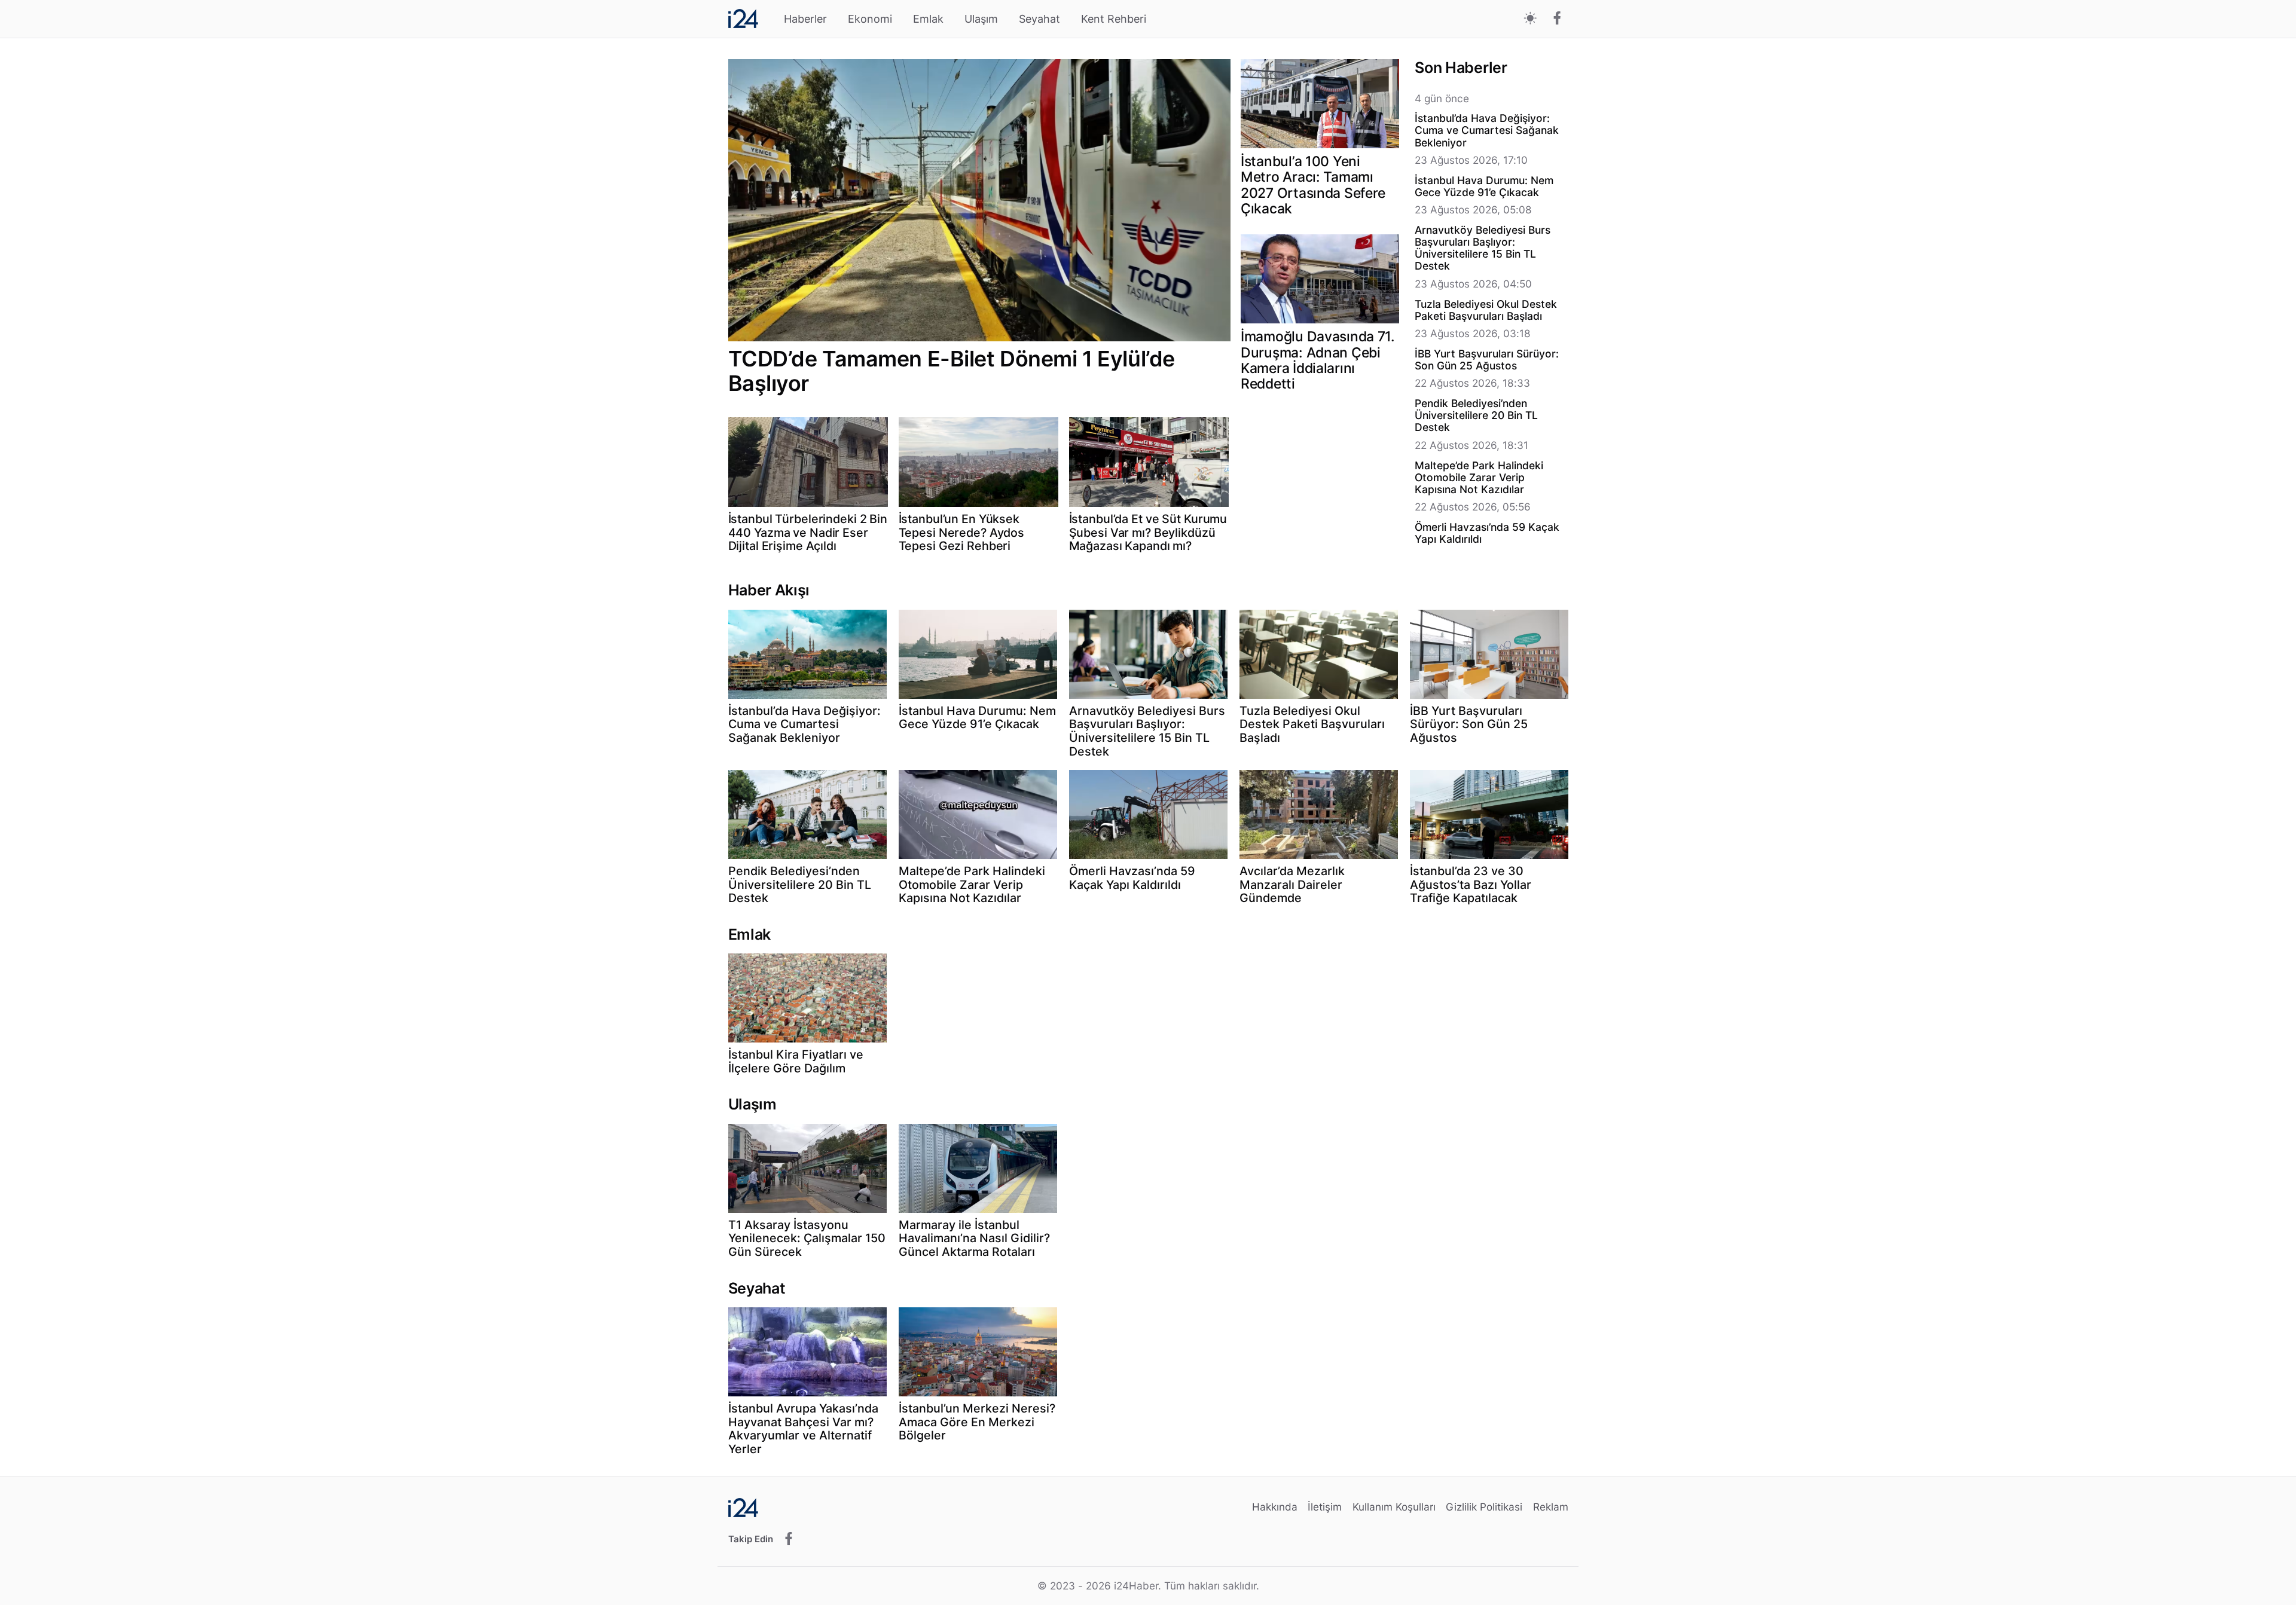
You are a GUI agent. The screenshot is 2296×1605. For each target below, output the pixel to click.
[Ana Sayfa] (743, 19)
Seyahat (1039, 19)
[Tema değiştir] (1530, 19)
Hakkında (1275, 1507)
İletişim (1325, 1507)
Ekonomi (870, 19)
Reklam (1551, 1507)
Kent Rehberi (1114, 19)
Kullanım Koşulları (1394, 1507)
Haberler (805, 19)
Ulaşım (981, 19)
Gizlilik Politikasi (1484, 1507)
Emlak (928, 19)
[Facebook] (1557, 19)
